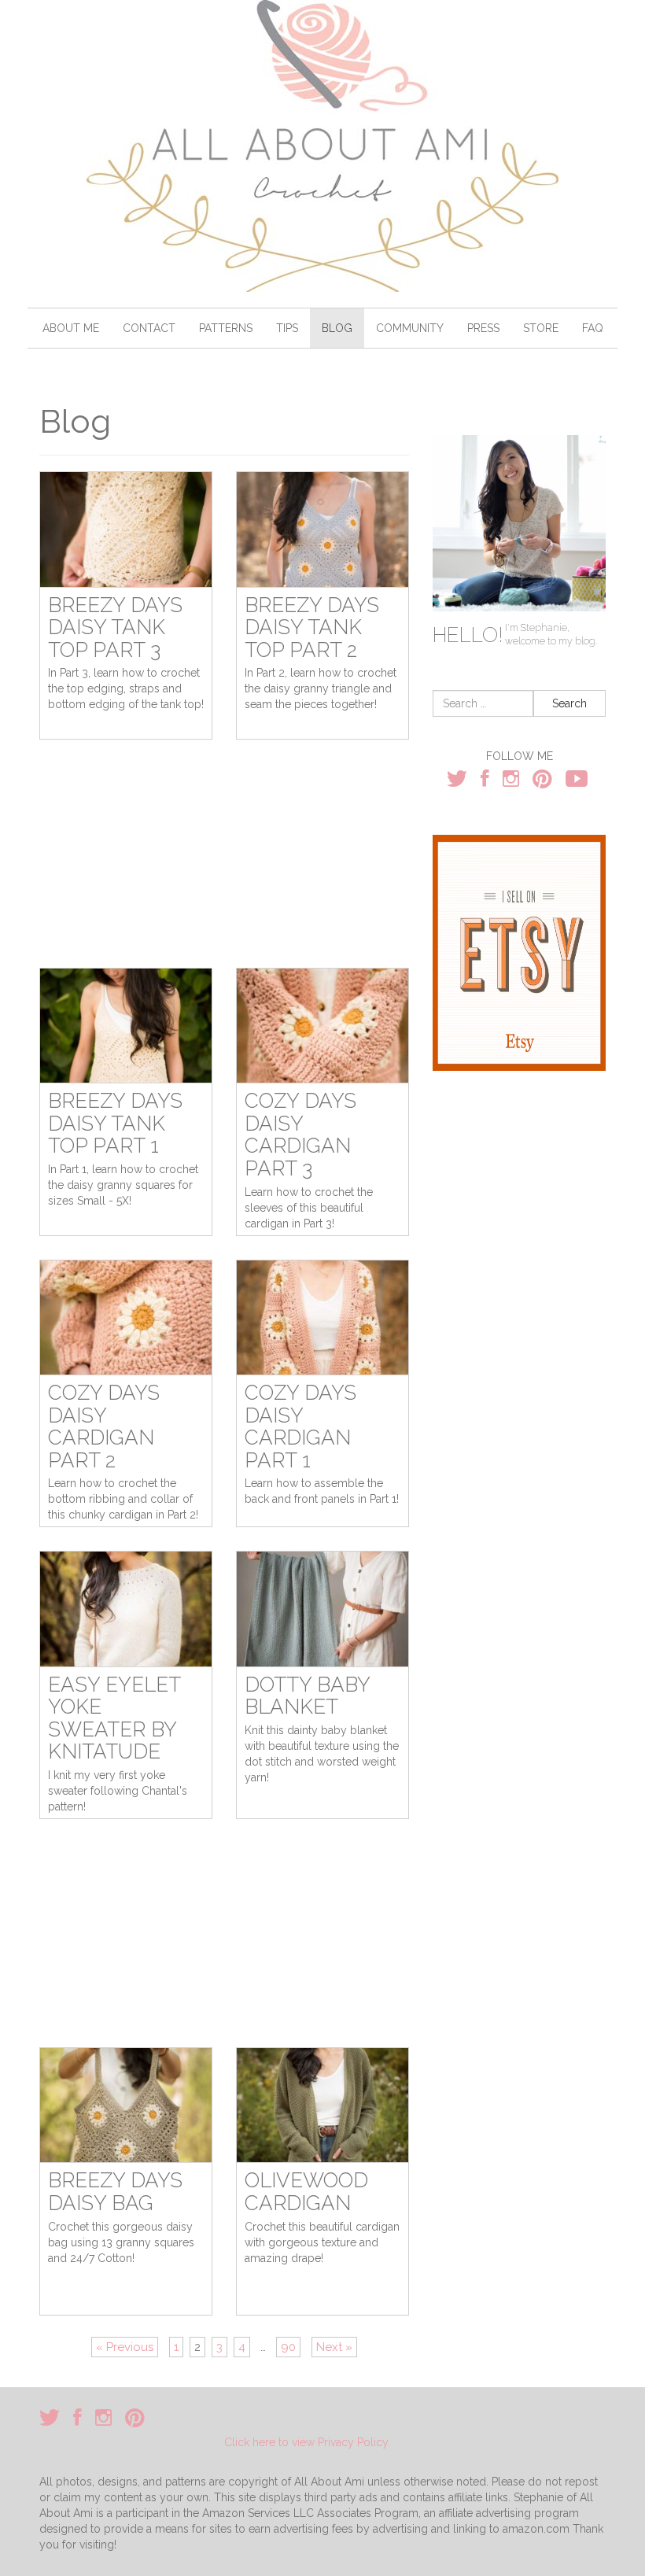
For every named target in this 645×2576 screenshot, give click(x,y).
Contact (149, 328)
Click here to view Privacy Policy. (307, 2442)
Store (541, 328)
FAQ (593, 328)
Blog (337, 328)
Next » (334, 2347)
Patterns (226, 328)
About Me (71, 328)
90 (288, 2347)
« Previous (125, 2347)
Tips (287, 328)
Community (410, 328)
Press (483, 328)
